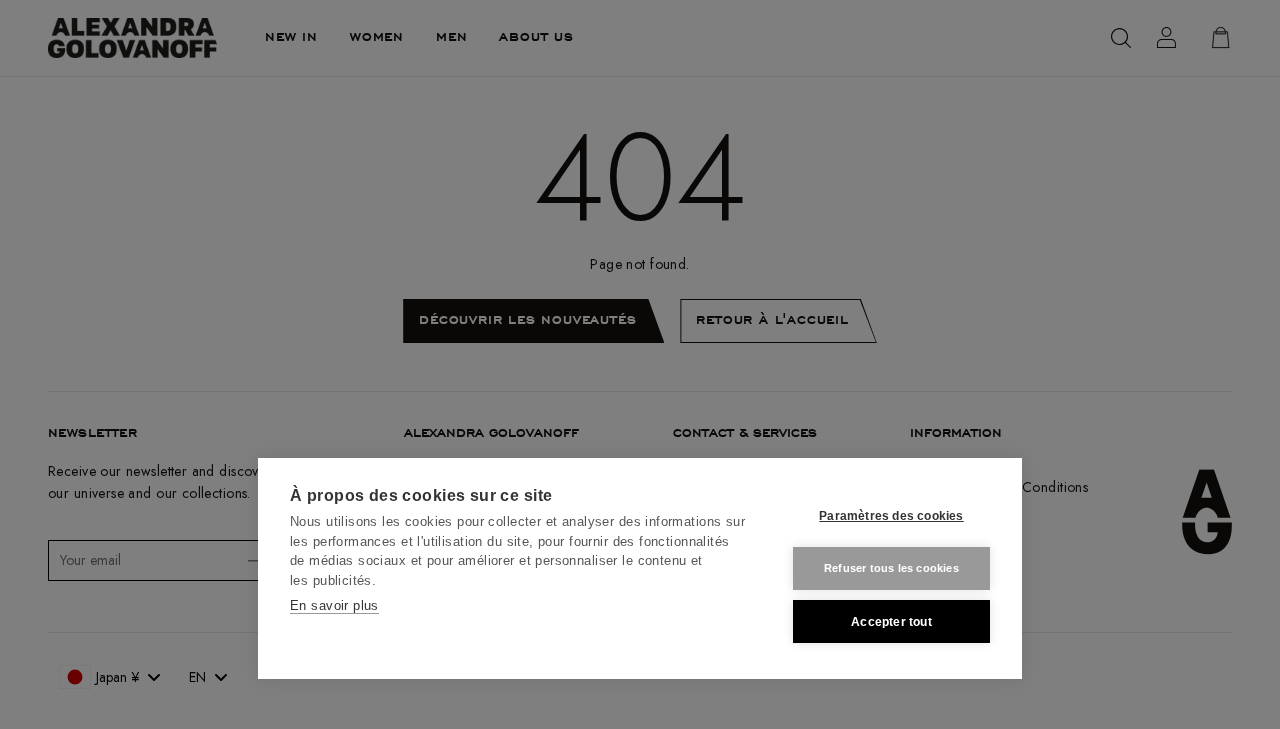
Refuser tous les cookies (891, 568)
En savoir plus (334, 605)
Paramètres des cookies (891, 516)
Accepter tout (891, 622)
